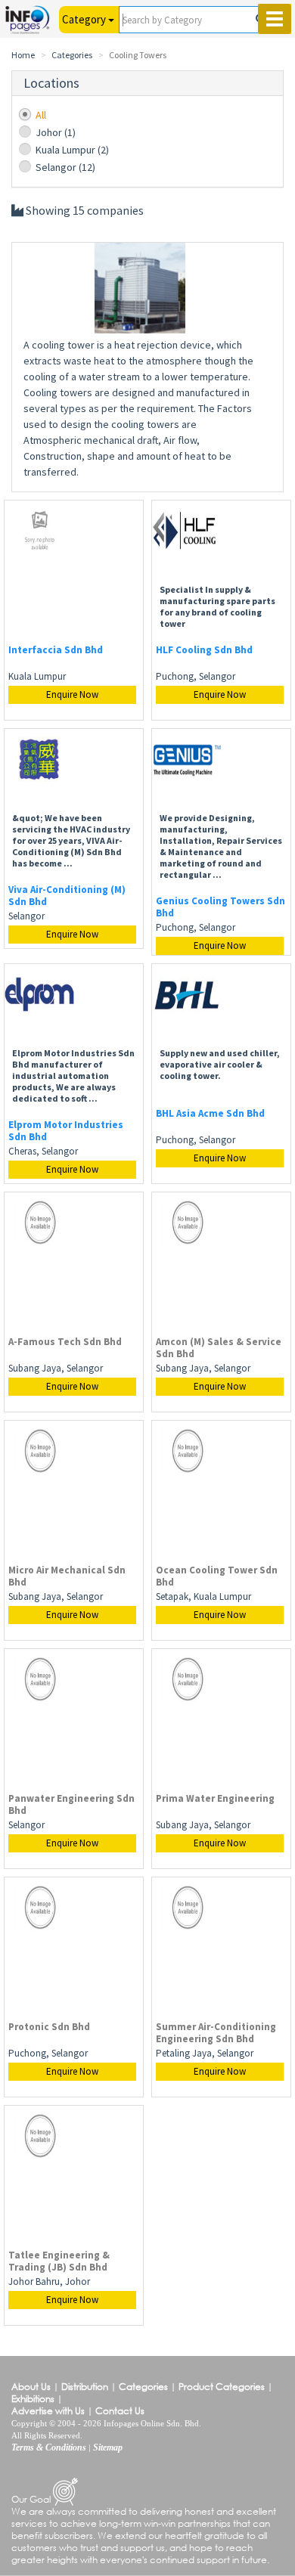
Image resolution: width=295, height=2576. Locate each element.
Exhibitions (33, 2399)
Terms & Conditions (49, 2447)
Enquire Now (72, 694)
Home (23, 55)
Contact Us (120, 2411)
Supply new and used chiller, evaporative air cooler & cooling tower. (220, 1064)
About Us (31, 2387)
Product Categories (222, 2387)
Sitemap (108, 2447)
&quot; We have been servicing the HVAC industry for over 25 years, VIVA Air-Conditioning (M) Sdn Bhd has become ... (71, 840)
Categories (72, 55)
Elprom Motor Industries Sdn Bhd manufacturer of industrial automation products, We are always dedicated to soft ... (73, 1076)
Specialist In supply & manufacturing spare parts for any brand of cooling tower (217, 606)
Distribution (85, 2387)
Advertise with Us (48, 2411)
